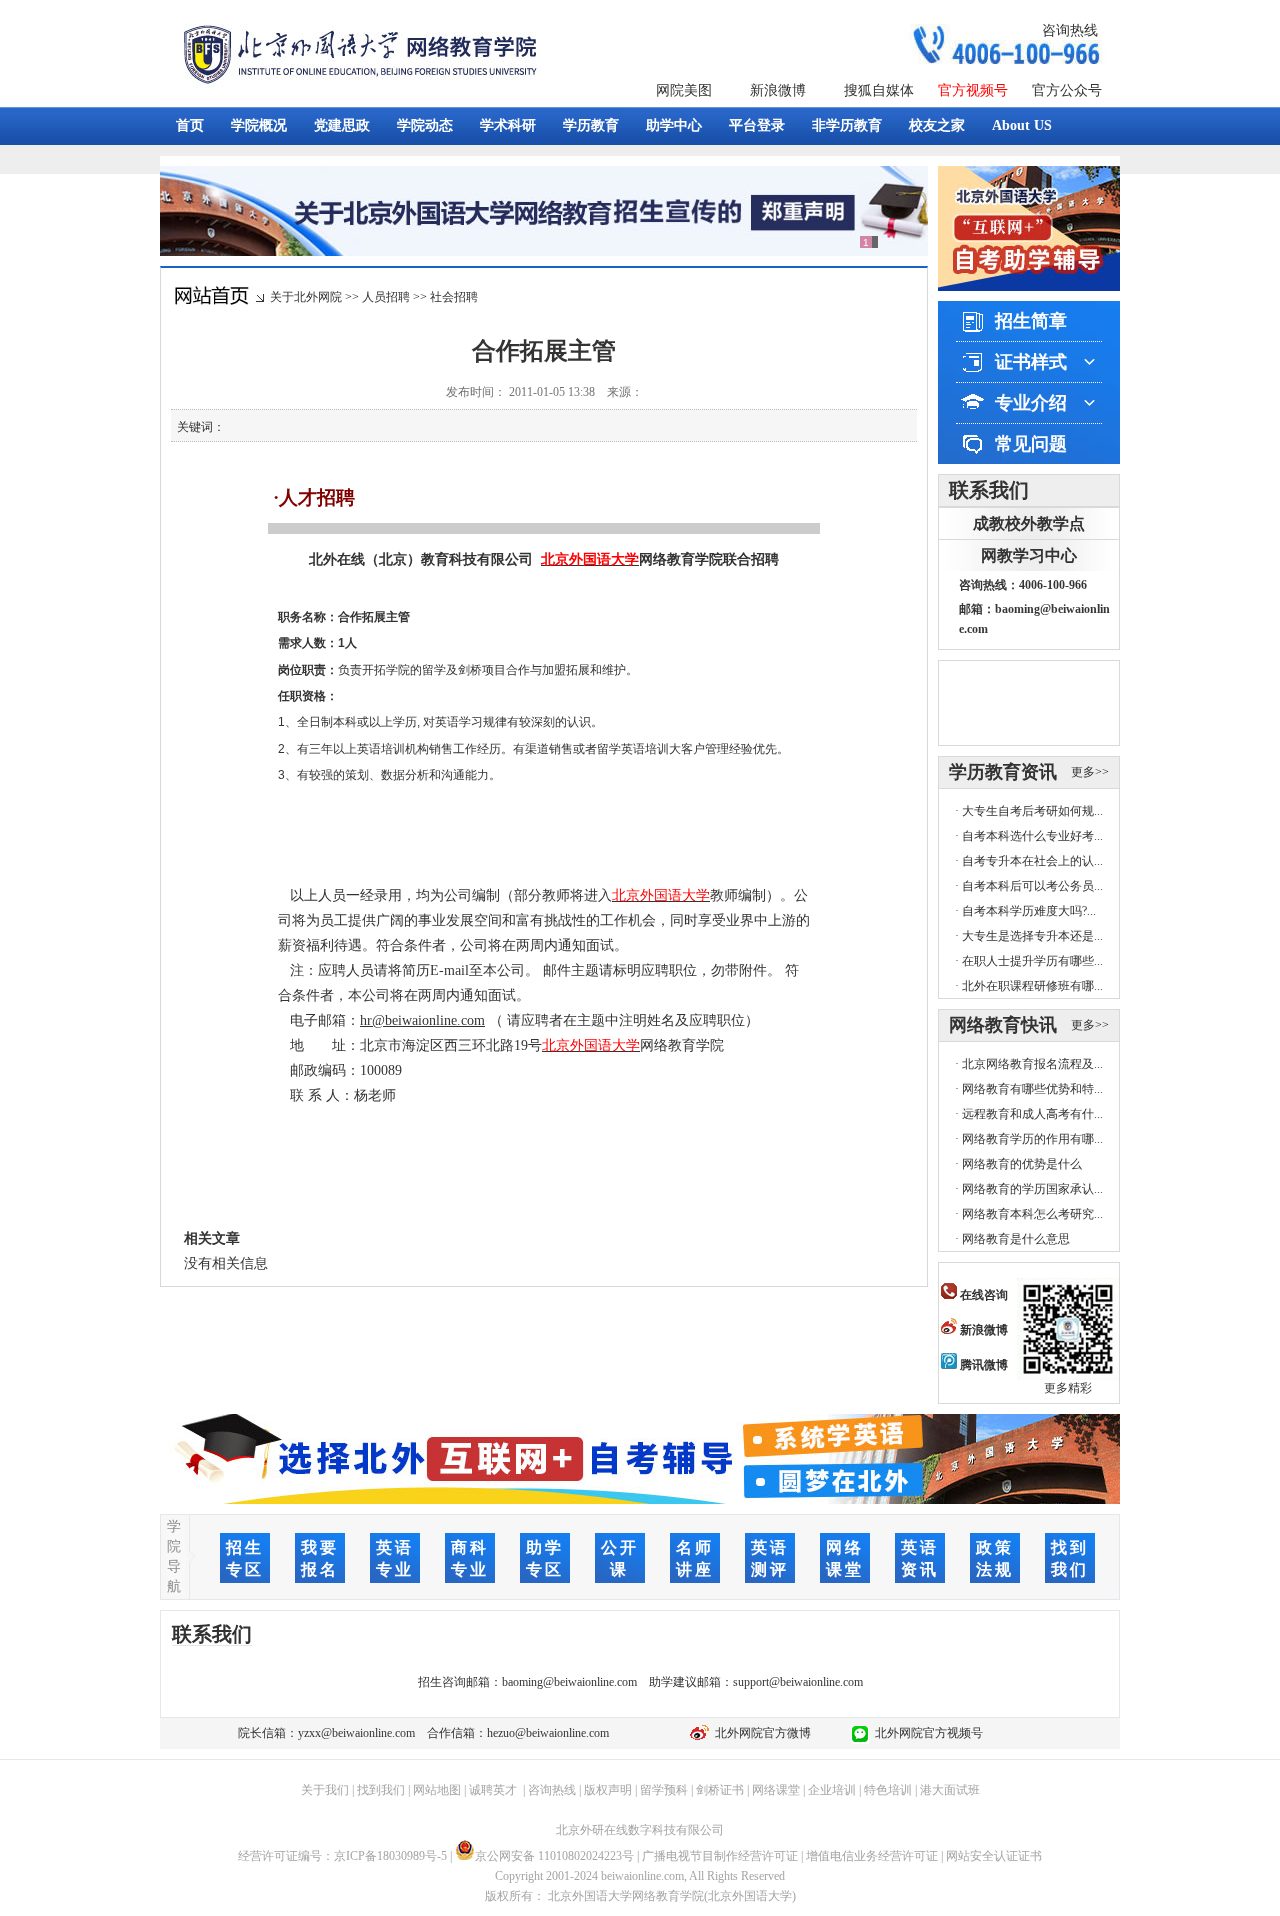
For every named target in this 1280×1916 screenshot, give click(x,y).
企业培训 (832, 1790)
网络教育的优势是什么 (1022, 1164)
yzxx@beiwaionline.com (356, 1733)
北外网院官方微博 (760, 1733)
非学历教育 (847, 125)
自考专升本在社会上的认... (1032, 861)
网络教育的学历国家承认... (1032, 1189)
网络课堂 (776, 1790)
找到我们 (381, 1790)
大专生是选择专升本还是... (1032, 936)
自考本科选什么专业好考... (1032, 836)
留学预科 (664, 1790)
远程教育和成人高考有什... (1032, 1114)
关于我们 (325, 1790)
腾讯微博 (982, 1365)
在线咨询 (982, 1295)
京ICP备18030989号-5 (390, 1856)
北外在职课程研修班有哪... (1032, 986)
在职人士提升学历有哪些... (1032, 961)
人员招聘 (386, 297)
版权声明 (608, 1790)
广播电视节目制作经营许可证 (720, 1856)
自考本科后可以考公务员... (1032, 886)
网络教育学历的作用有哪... (1032, 1139)
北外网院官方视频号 (926, 1733)
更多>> (1090, 772)
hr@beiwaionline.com (422, 1020)
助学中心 (674, 125)
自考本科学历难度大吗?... (1029, 911)
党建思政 (342, 125)
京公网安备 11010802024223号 (554, 1856)
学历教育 (591, 125)
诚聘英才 (493, 1790)
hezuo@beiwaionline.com (548, 1733)
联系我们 (989, 490)
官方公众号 (1067, 90)
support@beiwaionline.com (798, 1682)
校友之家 (937, 125)
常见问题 (1031, 444)
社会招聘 (454, 297)
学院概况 (259, 125)
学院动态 (425, 125)
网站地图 (437, 1790)
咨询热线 (1070, 30)
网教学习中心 (1029, 555)
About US (1022, 125)
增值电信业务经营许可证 (872, 1856)
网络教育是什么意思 (1016, 1239)
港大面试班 (950, 1790)
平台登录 (757, 125)
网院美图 (684, 90)
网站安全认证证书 (994, 1856)
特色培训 (888, 1790)
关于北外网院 (306, 297)
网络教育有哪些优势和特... (1032, 1089)
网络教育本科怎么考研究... (1032, 1214)
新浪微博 (778, 90)
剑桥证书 (720, 1790)
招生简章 (1031, 321)
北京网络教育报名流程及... (1032, 1064)
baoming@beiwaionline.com (569, 1682)
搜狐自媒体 (879, 90)
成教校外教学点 (1029, 523)
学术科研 (508, 125)
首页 (190, 125)
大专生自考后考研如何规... (1032, 811)
